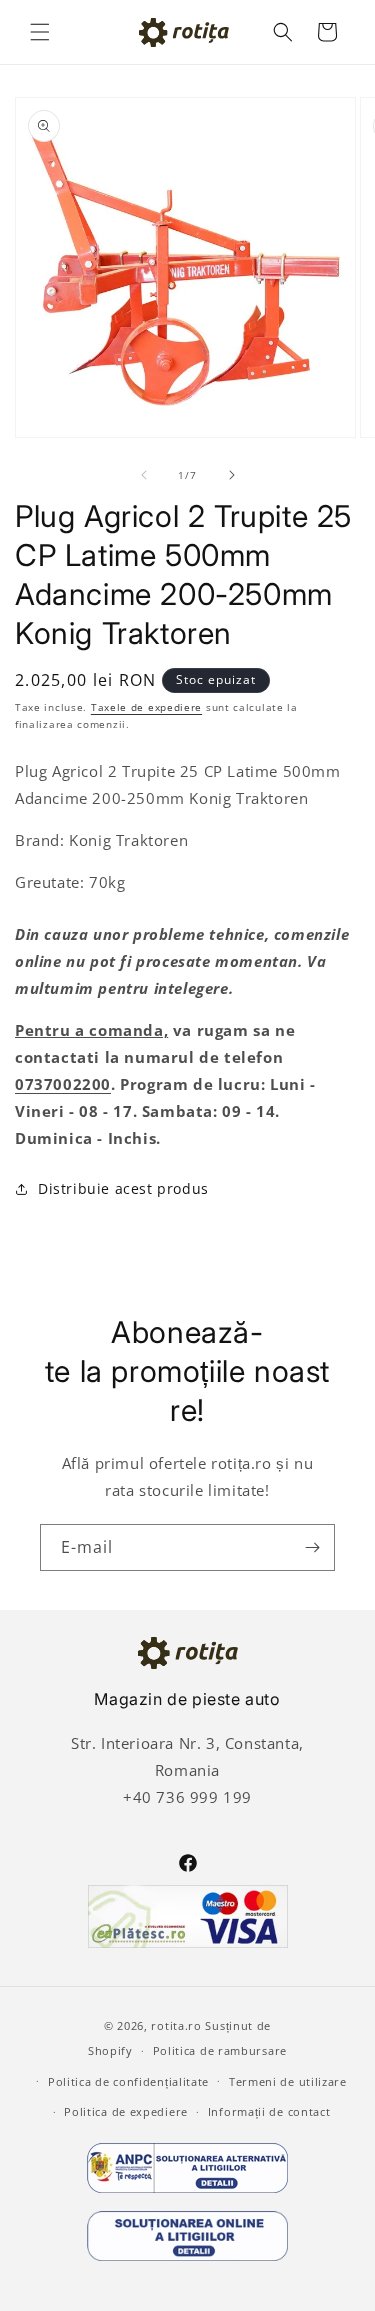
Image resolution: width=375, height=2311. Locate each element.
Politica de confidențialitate (128, 2081)
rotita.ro (176, 2025)
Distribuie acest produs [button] (123, 1188)
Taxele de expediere (146, 707)
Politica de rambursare (220, 2050)
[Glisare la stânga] (144, 475)
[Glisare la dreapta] (232, 475)
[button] (40, 32)
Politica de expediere (126, 2111)
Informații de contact (269, 2111)
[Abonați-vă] (312, 1547)
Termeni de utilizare (288, 2081)
